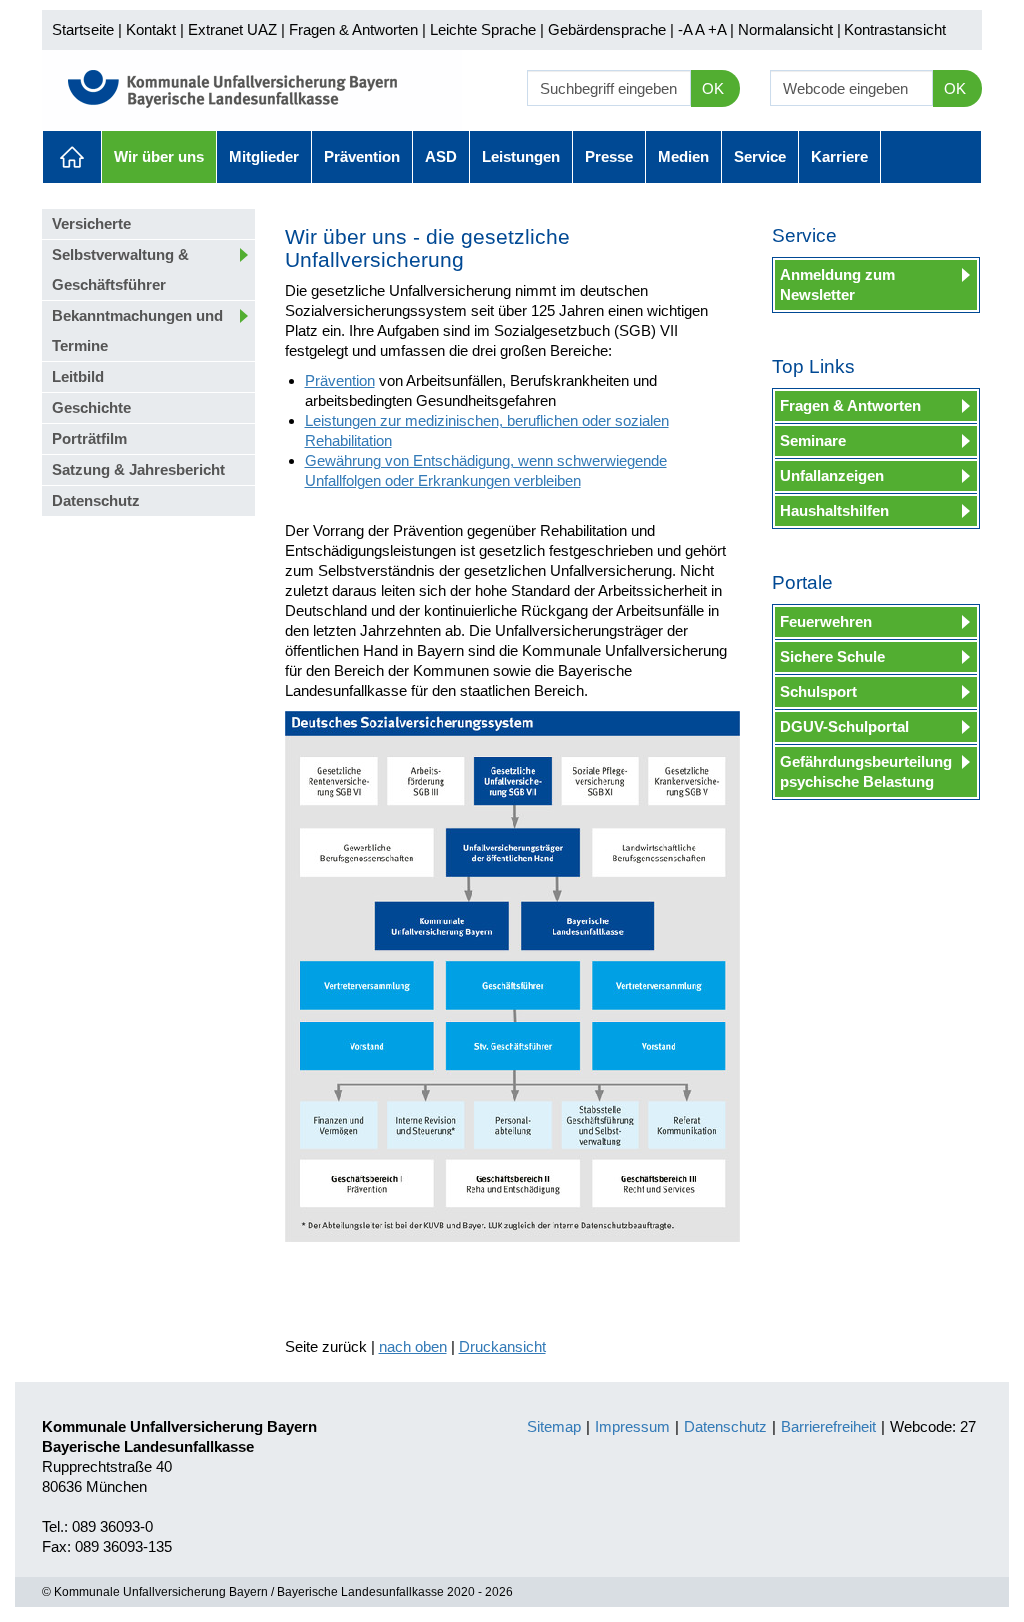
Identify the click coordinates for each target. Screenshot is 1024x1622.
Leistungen (521, 156)
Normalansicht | (789, 29)
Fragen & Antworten (353, 29)
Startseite (83, 29)
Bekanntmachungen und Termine (137, 330)
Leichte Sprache (483, 29)
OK (713, 88)
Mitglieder (264, 156)
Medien (683, 156)
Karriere (839, 156)
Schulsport (818, 691)
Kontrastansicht (895, 29)
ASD (441, 156)
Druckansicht (502, 1346)
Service (760, 156)
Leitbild (78, 376)
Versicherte (91, 223)
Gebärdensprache (607, 29)
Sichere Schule (832, 656)
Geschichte (91, 407)
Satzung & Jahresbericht (138, 469)
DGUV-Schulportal (844, 726)
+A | (719, 29)
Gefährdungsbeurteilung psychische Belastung (866, 771)
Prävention (362, 156)
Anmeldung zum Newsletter (837, 284)
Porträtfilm (89, 438)
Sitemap (554, 1426)
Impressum (632, 1426)
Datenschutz (96, 500)
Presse (609, 156)
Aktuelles (72, 157)
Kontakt (151, 29)
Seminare (813, 440)
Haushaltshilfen (834, 510)
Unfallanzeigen (832, 475)
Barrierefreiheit (828, 1426)
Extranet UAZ (232, 29)
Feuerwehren (826, 621)
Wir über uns (159, 156)
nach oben (413, 1346)
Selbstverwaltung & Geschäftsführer (120, 269)
